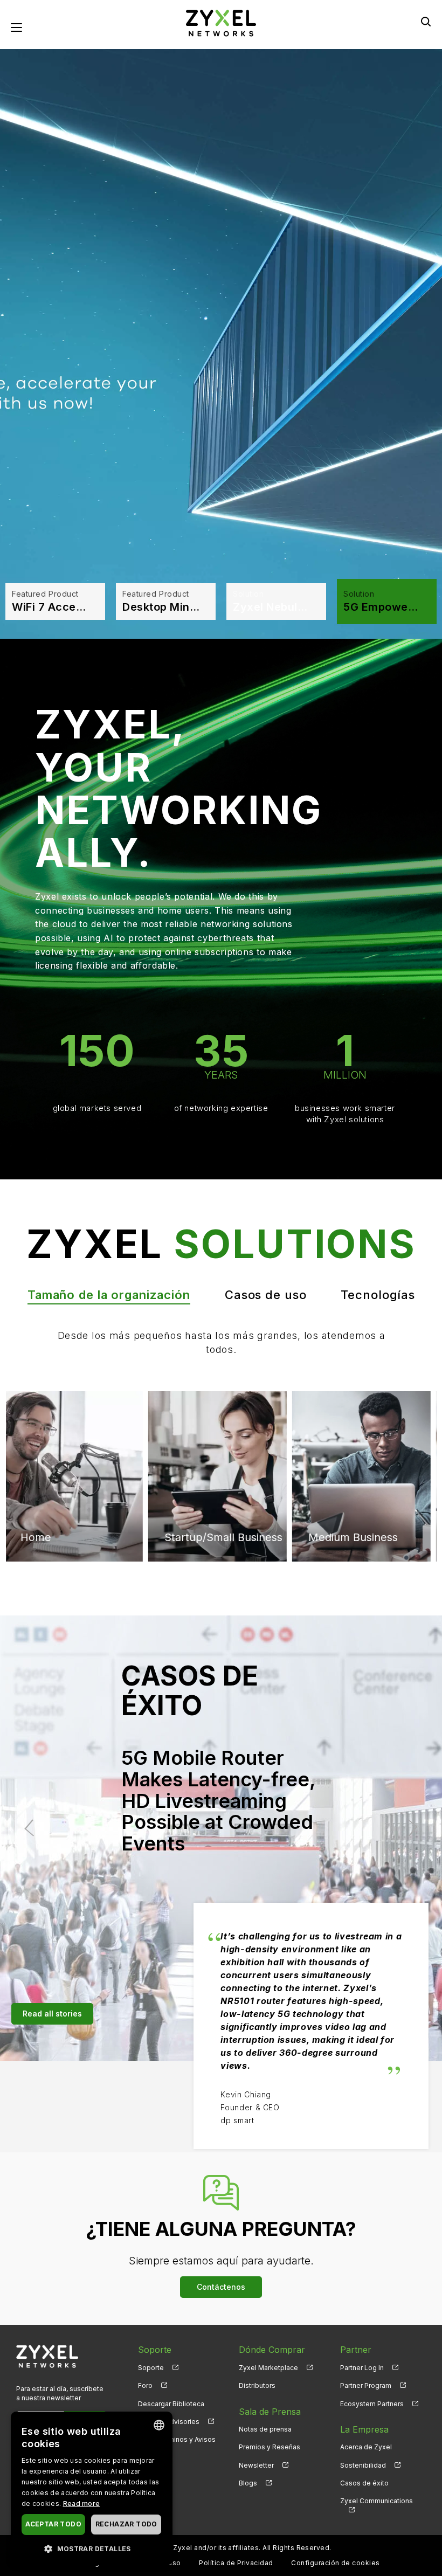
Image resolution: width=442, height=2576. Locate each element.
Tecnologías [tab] (378, 1295)
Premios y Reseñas (270, 2447)
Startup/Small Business (84, 1537)
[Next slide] (409, 1828)
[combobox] (159, 2425)
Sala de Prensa (270, 2412)
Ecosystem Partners (372, 2404)
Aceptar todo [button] (53, 2524)
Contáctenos (221, 2287)
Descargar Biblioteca (171, 2404)
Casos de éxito (364, 2483)
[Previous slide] (33, 1828)
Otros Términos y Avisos (177, 2439)
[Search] (426, 22)
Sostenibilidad (363, 2465)
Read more (82, 2504)
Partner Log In (362, 2368)
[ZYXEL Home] (47, 2356)
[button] (92, 2548)
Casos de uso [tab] (266, 1295)
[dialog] (92, 2488)
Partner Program (366, 2385)
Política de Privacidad (236, 2563)
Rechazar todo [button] (126, 2524)
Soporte (151, 2368)
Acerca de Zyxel (366, 2447)
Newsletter (256, 2465)
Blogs (248, 2483)
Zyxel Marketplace (268, 2368)
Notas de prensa (265, 2429)
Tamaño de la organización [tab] (109, 1295)
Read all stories (52, 2014)
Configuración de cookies (336, 2563)
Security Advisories (169, 2422)
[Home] (221, 22)
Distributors (257, 2385)
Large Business (351, 1436)
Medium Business (213, 1436)
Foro (145, 2385)
